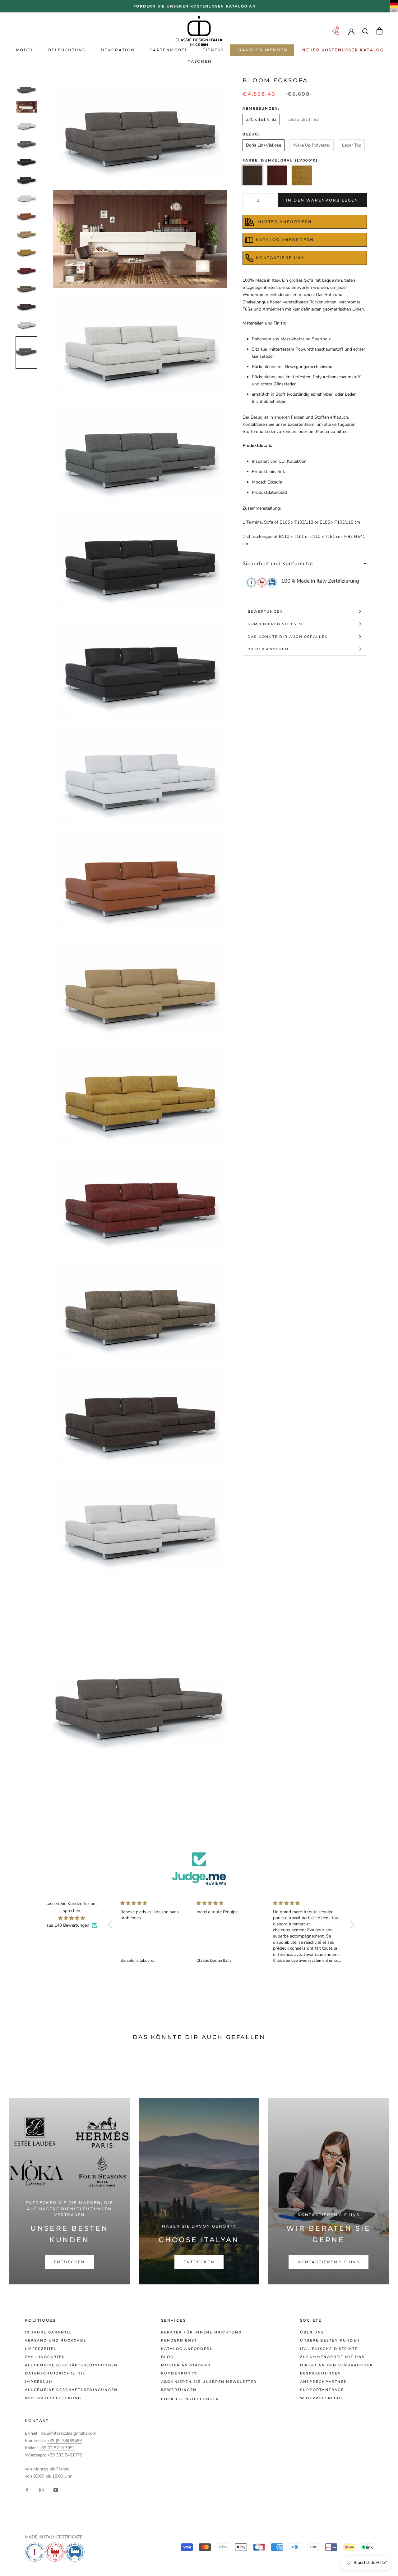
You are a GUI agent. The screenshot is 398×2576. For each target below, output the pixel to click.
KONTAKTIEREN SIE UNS (329, 2262)
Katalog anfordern (187, 2349)
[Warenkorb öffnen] (379, 31)
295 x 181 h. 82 (303, 119)
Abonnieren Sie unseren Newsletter (209, 2382)
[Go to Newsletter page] (336, 31)
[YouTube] (56, 2490)
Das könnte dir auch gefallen (288, 637)
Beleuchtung (67, 50)
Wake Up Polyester (312, 145)
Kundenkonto (179, 2373)
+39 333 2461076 (65, 2455)
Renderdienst (179, 2340)
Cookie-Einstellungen (190, 2399)
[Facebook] (27, 2490)
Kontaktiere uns (280, 258)
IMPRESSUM (39, 2382)
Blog (167, 2357)
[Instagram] (41, 2490)
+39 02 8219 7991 (57, 2448)
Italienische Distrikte (329, 2349)
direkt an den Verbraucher (337, 2365)
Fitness (213, 50)
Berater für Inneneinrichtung (201, 2332)
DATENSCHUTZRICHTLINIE (55, 2373)
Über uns (312, 2332)
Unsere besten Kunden (330, 2340)
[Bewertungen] (199, 1869)
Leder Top (352, 145)
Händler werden (263, 50)
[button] (112, 1925)
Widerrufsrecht (322, 2398)
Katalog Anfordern (285, 240)
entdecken (69, 2262)
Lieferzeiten (41, 2349)
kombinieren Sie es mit (277, 624)
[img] (72, 1918)
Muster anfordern (186, 2365)
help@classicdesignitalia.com (69, 2433)
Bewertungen (265, 611)
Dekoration (118, 50)
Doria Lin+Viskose (264, 145)
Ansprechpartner (324, 2382)
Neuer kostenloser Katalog (343, 50)
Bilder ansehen (268, 649)
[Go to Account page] (351, 31)
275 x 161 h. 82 (261, 119)
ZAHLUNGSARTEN (45, 2357)
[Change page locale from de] (394, 6)
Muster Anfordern (284, 222)
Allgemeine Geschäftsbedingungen (71, 2365)
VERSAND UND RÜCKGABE (56, 2340)
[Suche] (366, 31)
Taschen (200, 61)
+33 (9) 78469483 (64, 2441)
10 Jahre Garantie (48, 2332)
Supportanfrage (322, 2390)
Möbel (25, 50)
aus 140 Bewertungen (68, 1925)
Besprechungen (321, 2373)
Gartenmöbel (169, 50)
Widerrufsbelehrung (53, 2398)
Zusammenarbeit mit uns (332, 2357)
